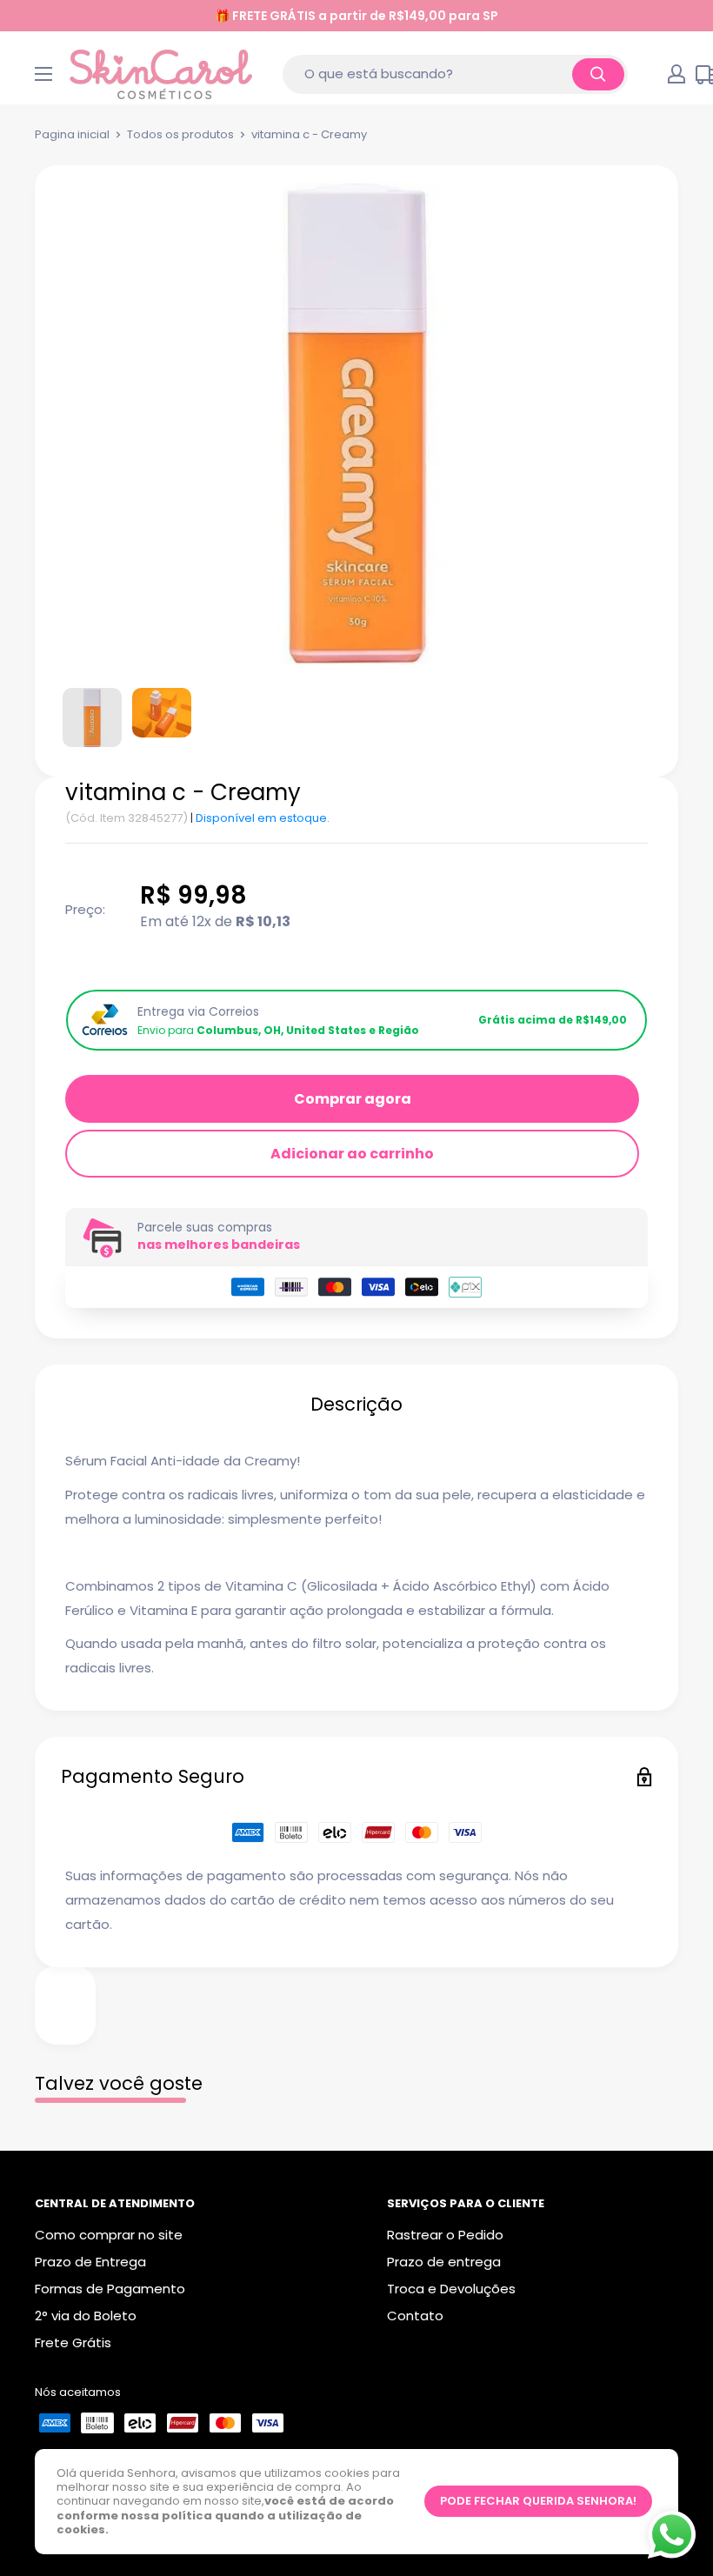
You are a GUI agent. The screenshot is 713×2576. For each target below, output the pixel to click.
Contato (415, 2316)
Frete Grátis (73, 2342)
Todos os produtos (180, 134)
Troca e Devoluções (451, 2289)
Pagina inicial (72, 134)
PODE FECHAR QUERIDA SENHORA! (538, 2501)
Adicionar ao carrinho (352, 1154)
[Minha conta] (676, 74)
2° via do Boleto (86, 2316)
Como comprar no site (109, 2235)
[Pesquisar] (598, 74)
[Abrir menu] (43, 74)
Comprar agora (353, 1099)
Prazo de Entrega (90, 2262)
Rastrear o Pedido (445, 2235)
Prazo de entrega (444, 2262)
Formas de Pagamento (110, 2289)
